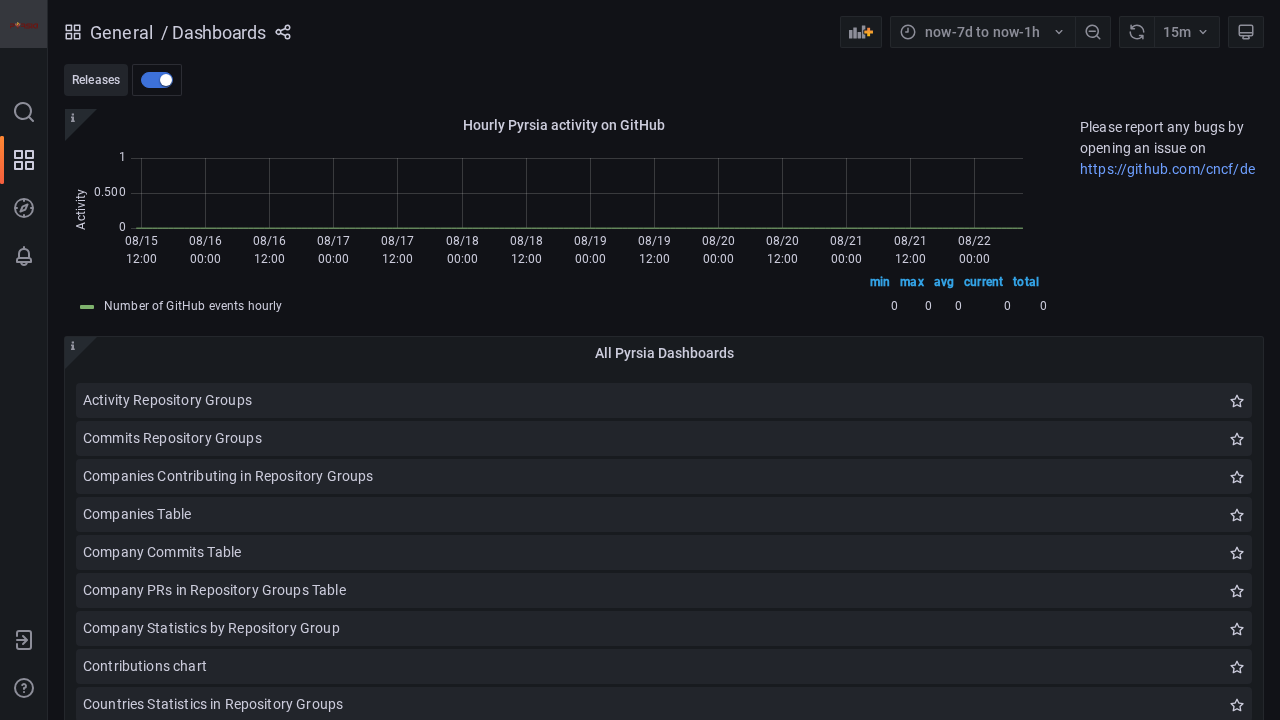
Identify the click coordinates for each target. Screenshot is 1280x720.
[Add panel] (861, 32)
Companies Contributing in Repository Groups (228, 476)
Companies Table (137, 514)
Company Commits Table (162, 552)
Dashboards (219, 32)
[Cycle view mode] (1246, 32)
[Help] (24, 688)
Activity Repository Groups (167, 400)
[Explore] (24, 208)
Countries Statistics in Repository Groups (213, 704)
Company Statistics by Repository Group (211, 628)
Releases (96, 80)
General (121, 32)
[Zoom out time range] (1093, 32)
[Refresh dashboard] (1136, 32)
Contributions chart (145, 666)
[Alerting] (24, 256)
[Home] (23, 24)
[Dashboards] (24, 160)
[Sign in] (24, 640)
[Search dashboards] (24, 112)
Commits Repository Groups (172, 438)
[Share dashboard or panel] (283, 32)
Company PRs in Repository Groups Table (214, 590)
